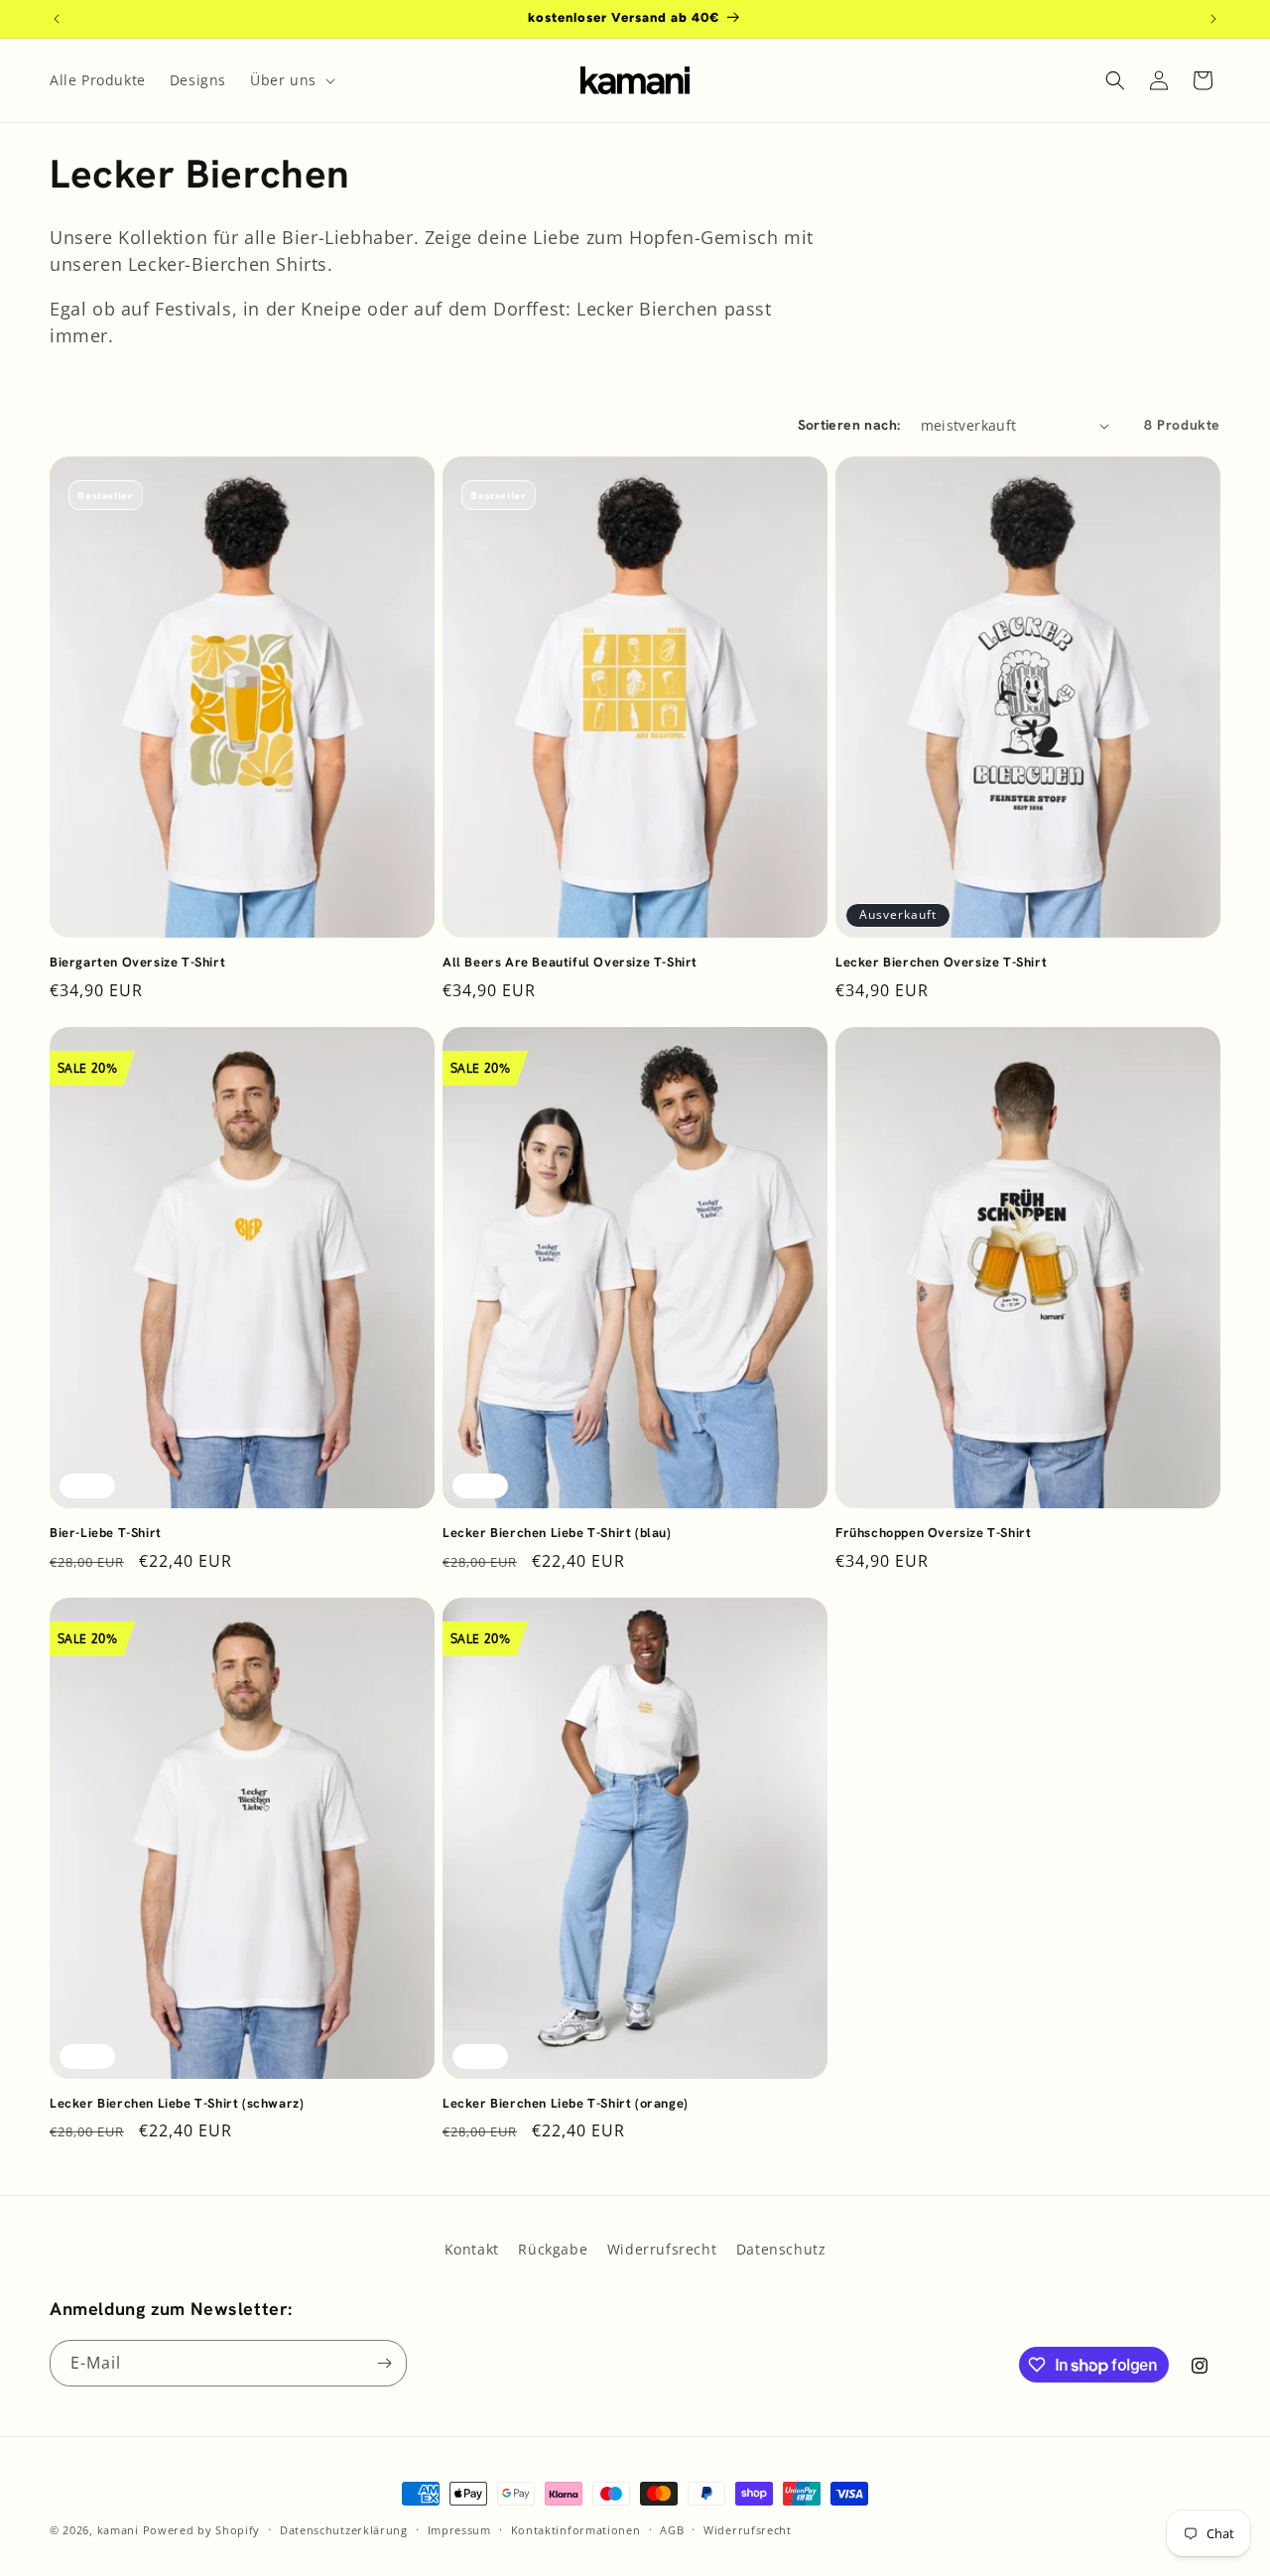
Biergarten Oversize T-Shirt (137, 963)
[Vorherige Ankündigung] (57, 19)
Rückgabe (553, 2249)
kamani (118, 2530)
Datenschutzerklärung (344, 2530)
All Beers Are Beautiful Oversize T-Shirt (570, 963)
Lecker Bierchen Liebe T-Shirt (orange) (566, 2104)
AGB (672, 2530)
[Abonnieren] (384, 2363)
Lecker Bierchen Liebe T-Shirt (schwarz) (177, 2104)
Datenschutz (781, 2249)
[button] (291, 80)
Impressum (459, 2530)
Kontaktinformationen (576, 2530)
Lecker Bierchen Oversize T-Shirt (941, 963)
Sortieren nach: (849, 425)
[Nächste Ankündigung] (1213, 19)
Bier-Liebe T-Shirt (106, 1533)
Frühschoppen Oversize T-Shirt (933, 1533)
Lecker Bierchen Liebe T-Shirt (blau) (557, 1533)
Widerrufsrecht (662, 2249)
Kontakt (472, 2249)
